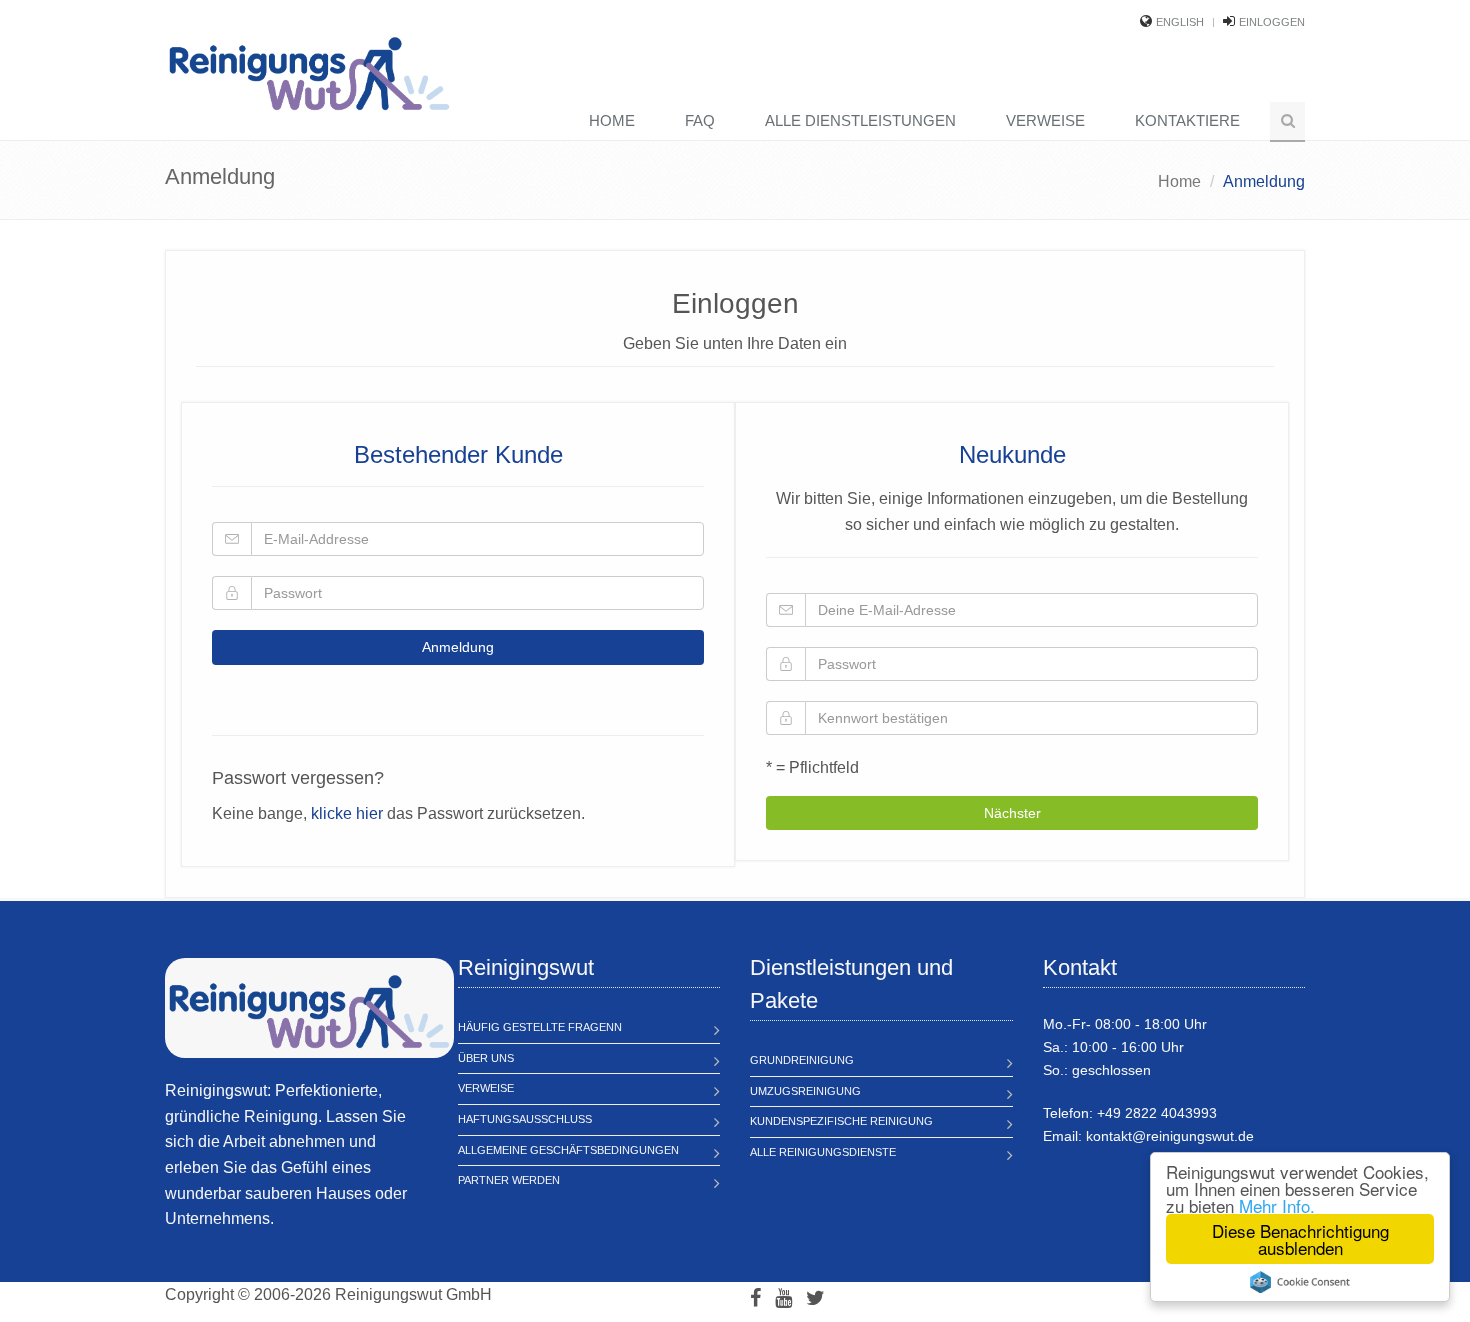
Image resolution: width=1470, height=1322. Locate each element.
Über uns (486, 1058)
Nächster (1012, 813)
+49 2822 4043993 (1157, 1113)
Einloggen (1272, 22)
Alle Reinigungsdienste (823, 1152)
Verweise (1045, 120)
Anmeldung (458, 647)
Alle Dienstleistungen (860, 120)
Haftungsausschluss (525, 1119)
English (1180, 22)
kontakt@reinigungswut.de (1170, 1136)
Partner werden (509, 1180)
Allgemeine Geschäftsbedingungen (568, 1150)
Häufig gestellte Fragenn (540, 1027)
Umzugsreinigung (805, 1091)
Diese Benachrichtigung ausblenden (1300, 1239)
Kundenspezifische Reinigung (841, 1121)
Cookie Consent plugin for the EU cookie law (1300, 1282)
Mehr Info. (1277, 1205)
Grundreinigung (802, 1060)
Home (612, 120)
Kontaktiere (1187, 120)
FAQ (700, 120)
